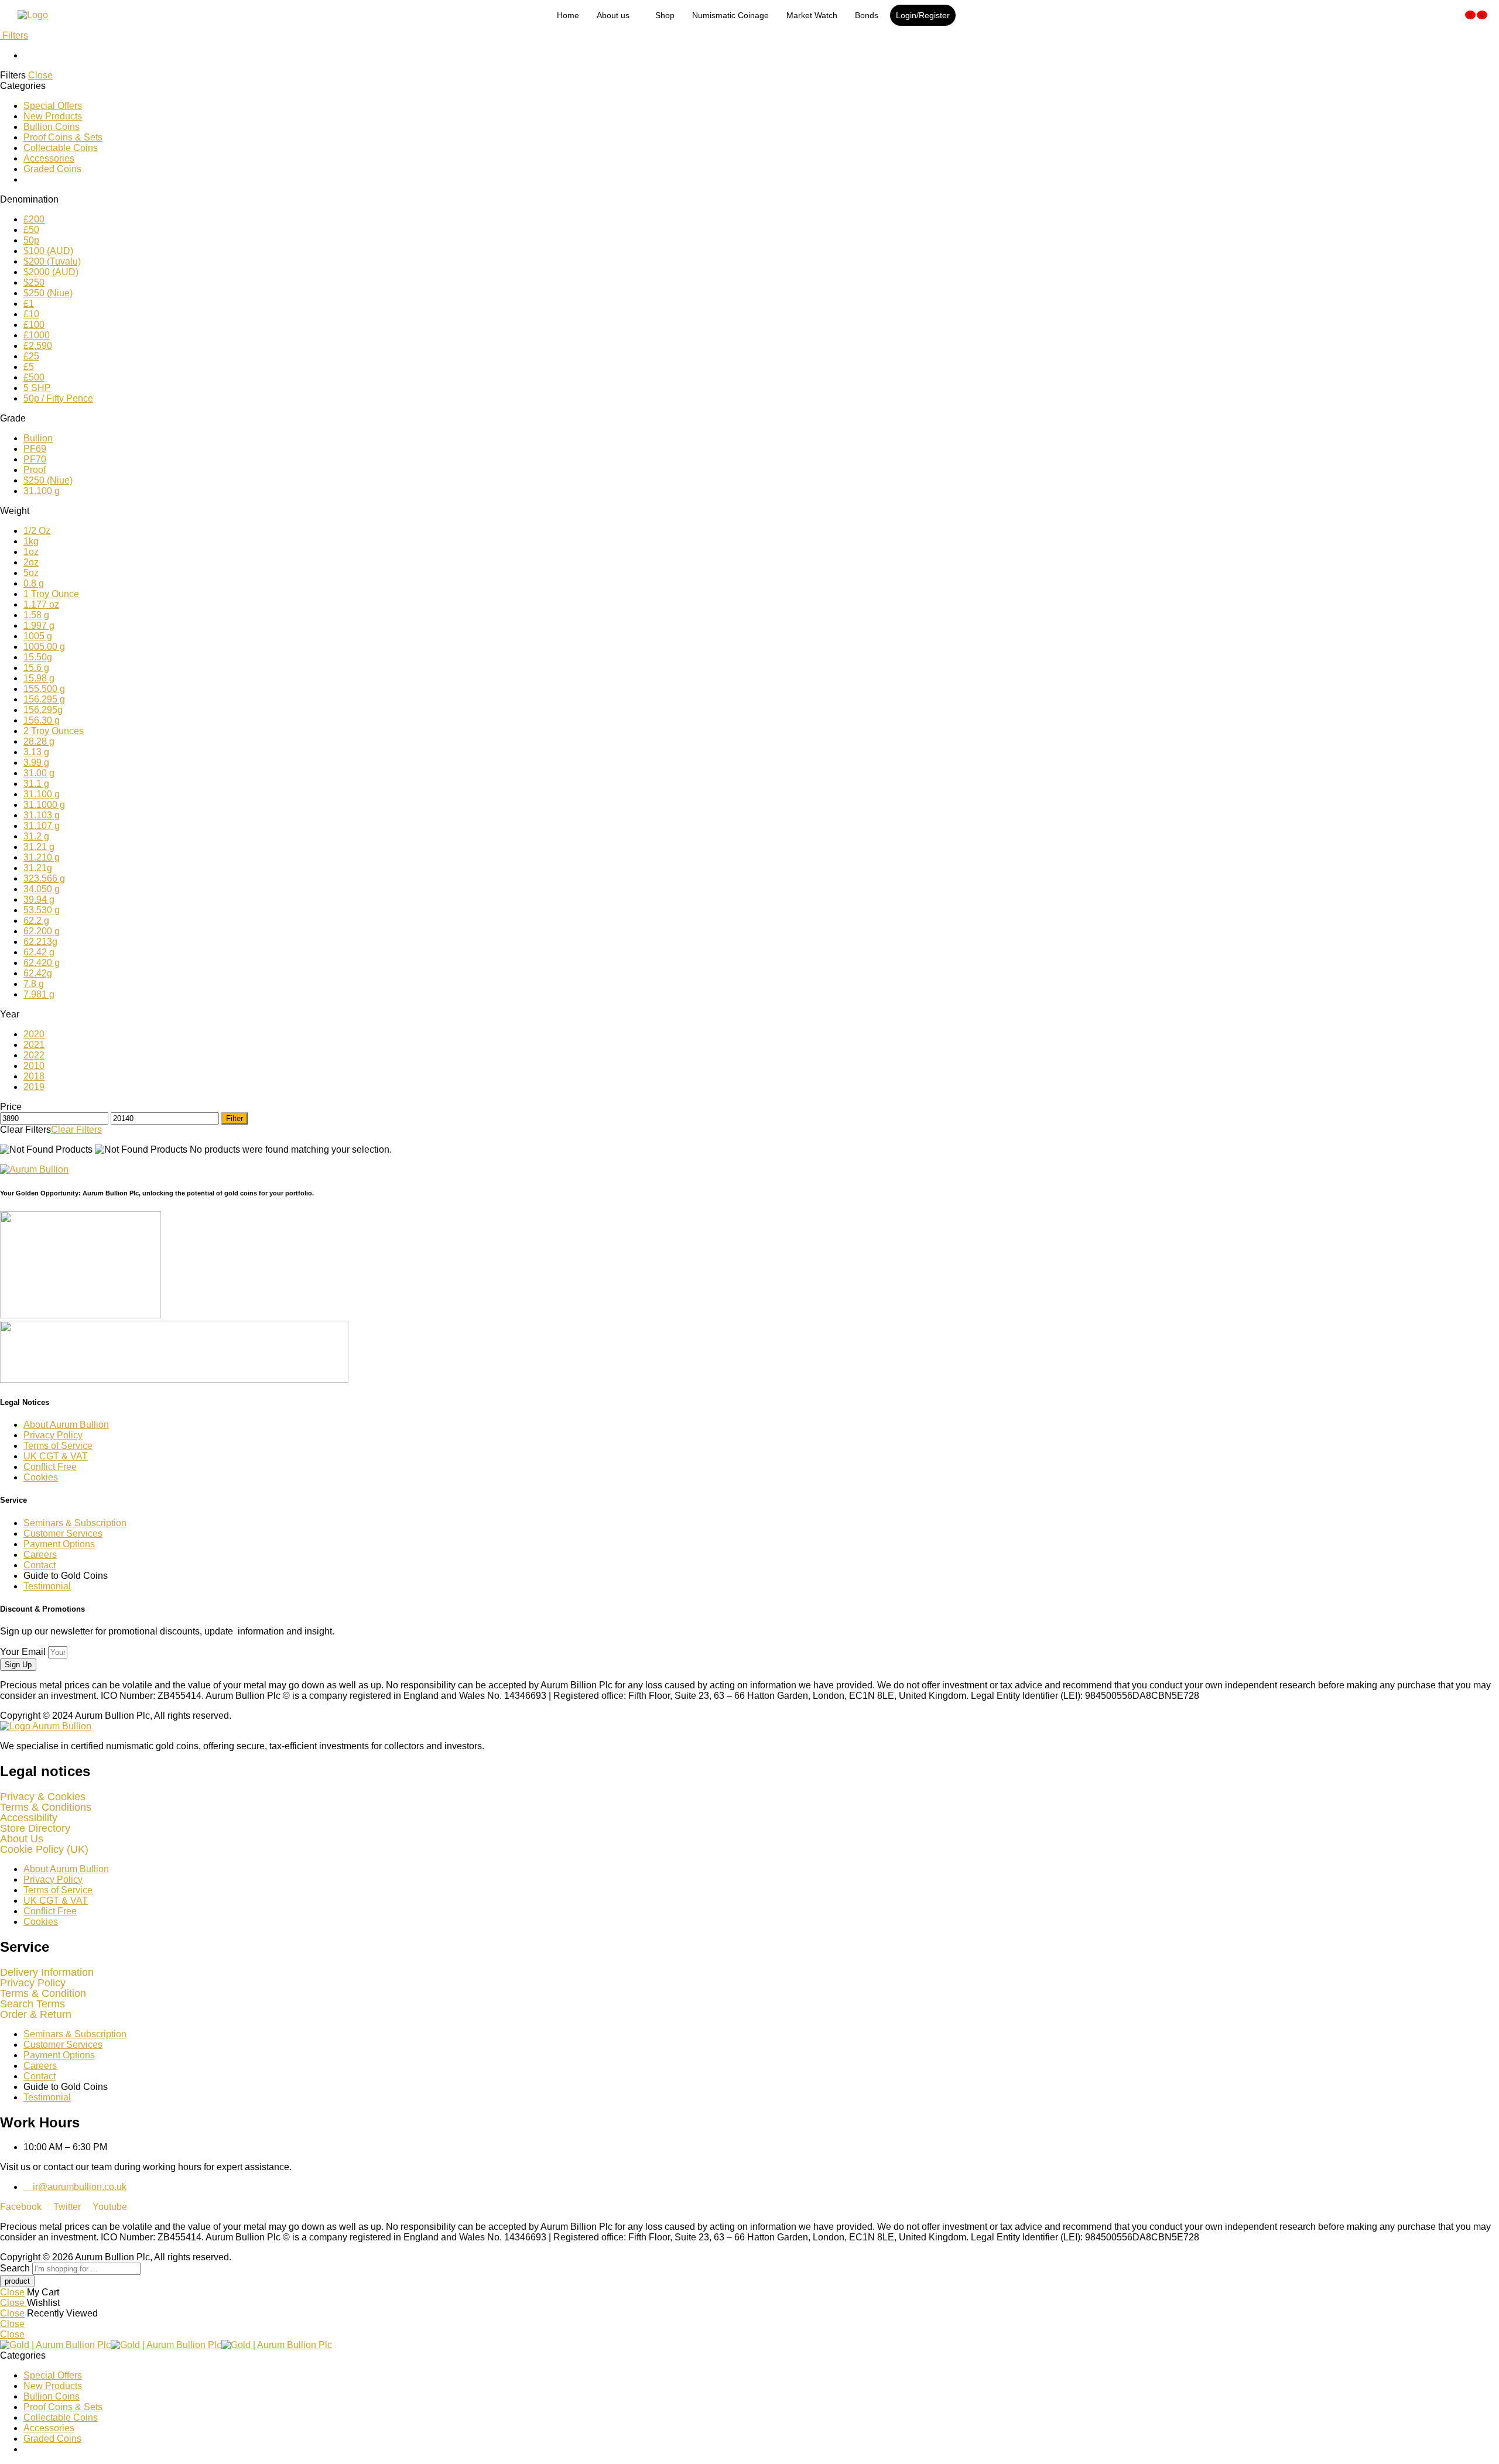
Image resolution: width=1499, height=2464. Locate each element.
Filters (14, 35)
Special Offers (53, 106)
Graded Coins (52, 169)
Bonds (867, 15)
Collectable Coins (61, 148)
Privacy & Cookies (43, 1797)
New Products (53, 116)
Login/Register (923, 15)
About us (613, 15)
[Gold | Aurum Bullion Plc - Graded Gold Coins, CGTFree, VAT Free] (166, 2345)
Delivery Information (47, 1972)
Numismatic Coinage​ (730, 15)
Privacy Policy (33, 1983)
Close (40, 75)
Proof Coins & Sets (63, 137)
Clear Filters (76, 1130)
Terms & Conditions (46, 1807)
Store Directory (35, 1828)
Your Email (24, 1652)
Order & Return (36, 2014)
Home (568, 15)
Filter (235, 1118)
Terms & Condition (43, 1993)
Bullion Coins (52, 127)
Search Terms (32, 2004)
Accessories (49, 158)
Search (16, 2268)
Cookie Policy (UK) (44, 1849)
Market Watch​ (812, 15)
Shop (665, 15)
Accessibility (29, 1818)
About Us (22, 1839)
